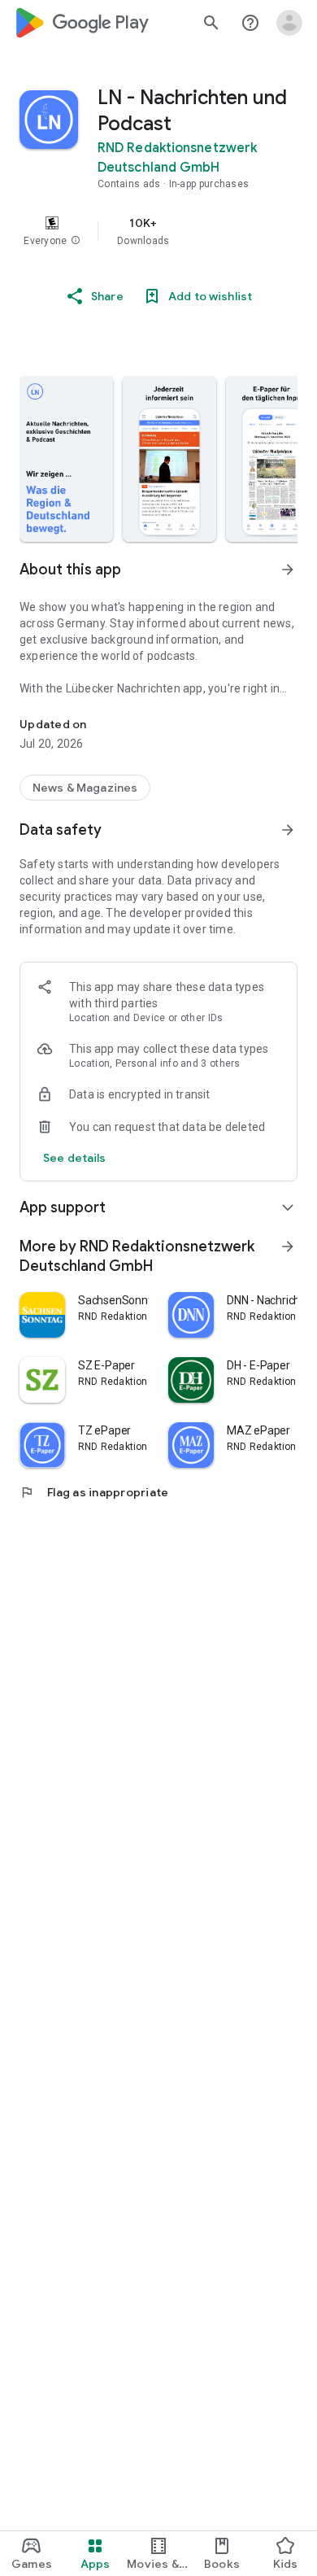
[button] (76, 241)
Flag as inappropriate (94, 1492)
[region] (158, 231)
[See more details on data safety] (75, 1158)
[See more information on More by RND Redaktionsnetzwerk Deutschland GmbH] (288, 1247)
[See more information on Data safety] (288, 830)
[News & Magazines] (85, 788)
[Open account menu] (289, 23)
